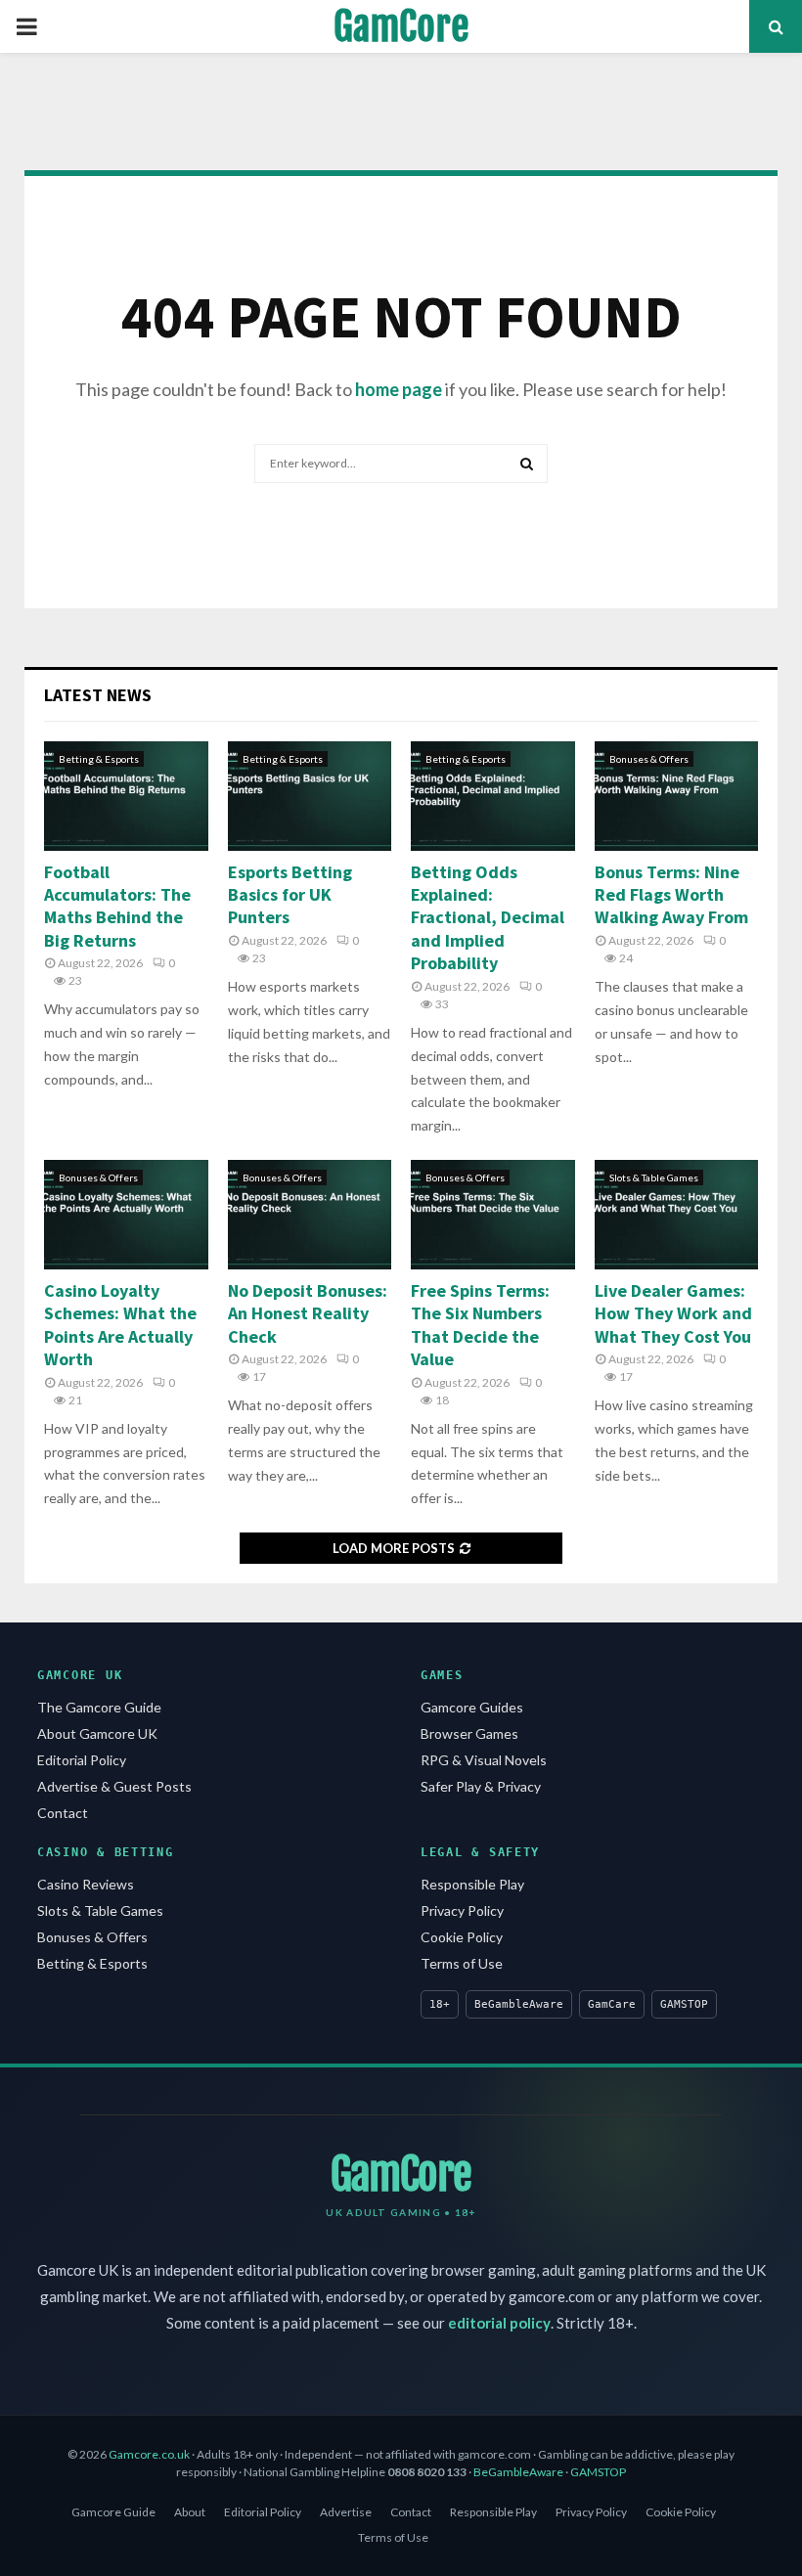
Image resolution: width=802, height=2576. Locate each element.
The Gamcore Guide (99, 1707)
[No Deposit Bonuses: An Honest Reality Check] (310, 1215)
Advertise (346, 2512)
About (190, 2512)
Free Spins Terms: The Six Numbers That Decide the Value (480, 1325)
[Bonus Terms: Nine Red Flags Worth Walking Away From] (677, 796)
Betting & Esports (99, 759)
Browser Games (469, 1733)
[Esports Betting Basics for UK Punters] (310, 796)
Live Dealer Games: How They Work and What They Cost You (673, 1313)
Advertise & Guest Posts (114, 1786)
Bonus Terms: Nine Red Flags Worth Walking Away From (671, 895)
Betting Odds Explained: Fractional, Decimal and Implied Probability (488, 918)
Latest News (98, 695)
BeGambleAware (518, 2472)
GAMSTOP (598, 2472)
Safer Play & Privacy (481, 1786)
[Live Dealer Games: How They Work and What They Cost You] (677, 1215)
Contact (63, 1813)
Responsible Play (472, 1884)
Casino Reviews (86, 1884)
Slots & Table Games (654, 1177)
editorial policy (499, 2323)
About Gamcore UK (97, 1733)
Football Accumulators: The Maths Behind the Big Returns (117, 906)
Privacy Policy (462, 1910)
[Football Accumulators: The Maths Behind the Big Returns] (126, 796)
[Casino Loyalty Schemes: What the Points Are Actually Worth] (126, 1215)
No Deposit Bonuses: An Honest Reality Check (308, 1313)
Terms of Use (462, 1963)
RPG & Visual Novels (484, 1760)
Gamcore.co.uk (149, 2454)
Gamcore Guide (113, 2512)
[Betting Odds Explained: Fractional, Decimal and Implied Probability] (493, 796)
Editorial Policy (82, 1760)
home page (399, 389)
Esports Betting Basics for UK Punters (290, 895)
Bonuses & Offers (649, 759)
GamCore (401, 26)
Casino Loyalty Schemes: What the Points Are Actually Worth (120, 1325)
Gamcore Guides (472, 1707)
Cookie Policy (462, 1937)
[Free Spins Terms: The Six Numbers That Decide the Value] (493, 1215)
